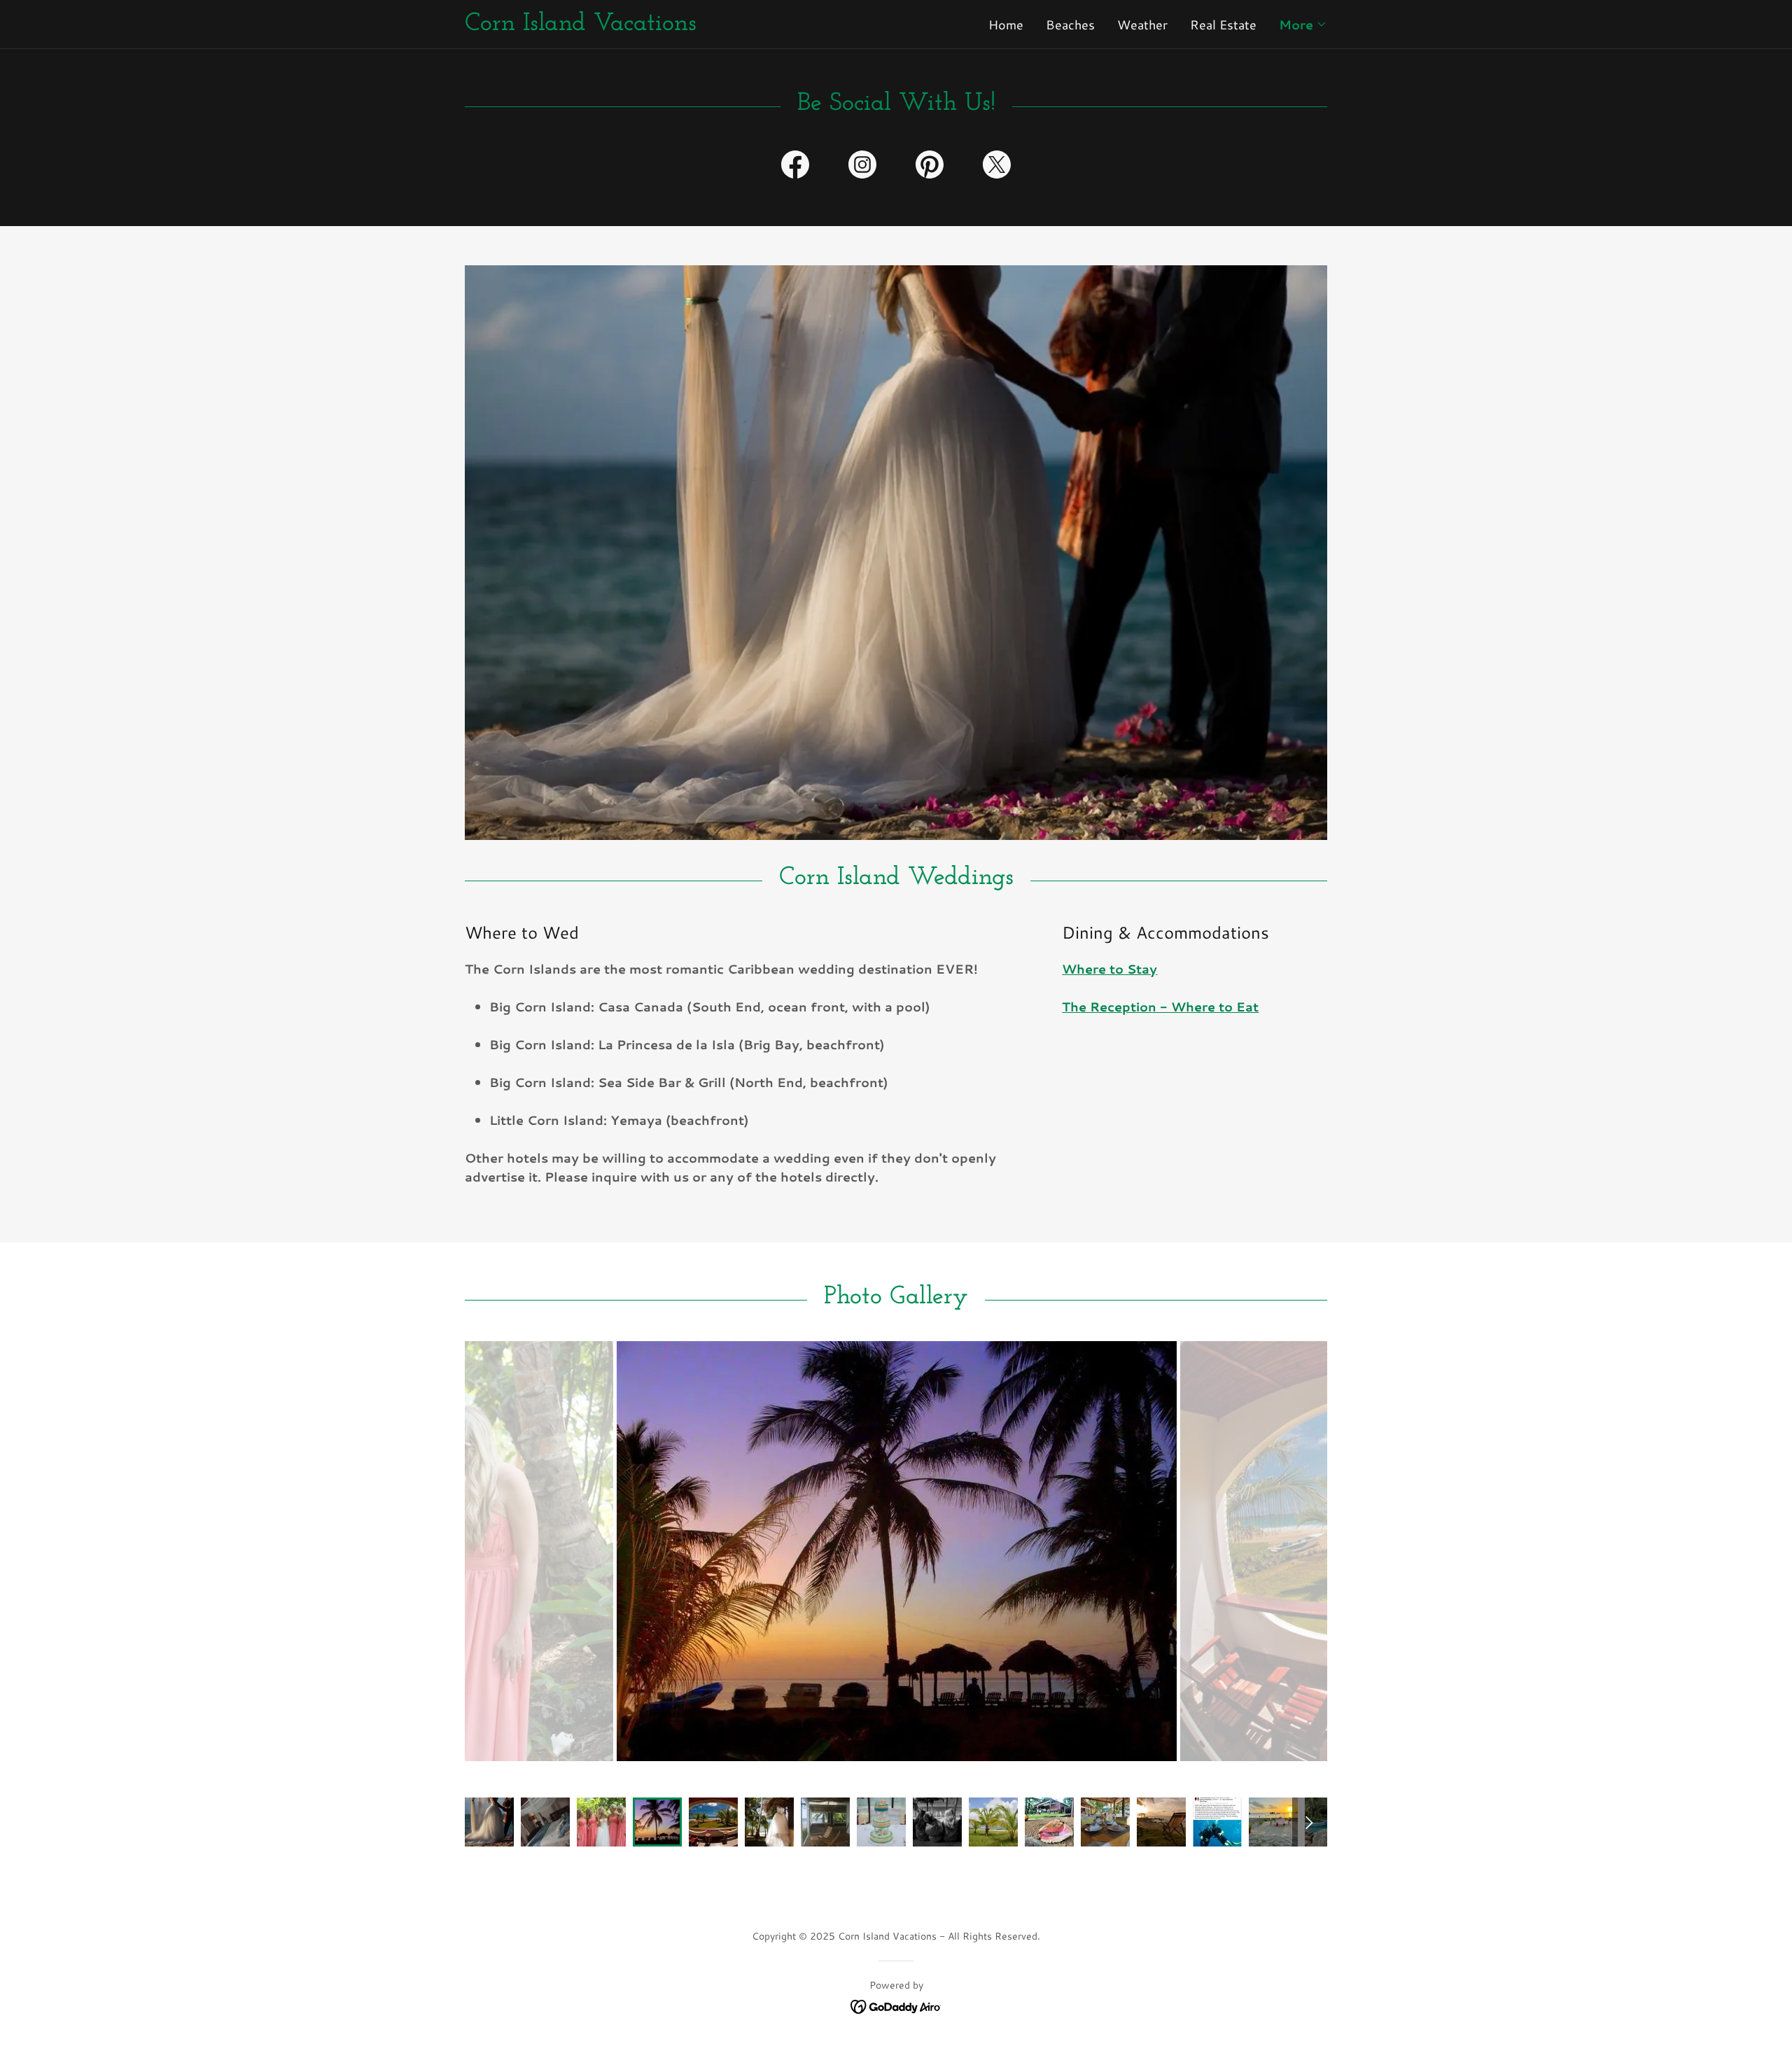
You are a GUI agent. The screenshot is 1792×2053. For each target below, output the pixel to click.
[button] (1303, 24)
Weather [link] (1142, 24)
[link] (680, 25)
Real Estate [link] (1223, 24)
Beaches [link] (1070, 24)
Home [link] (1006, 24)
